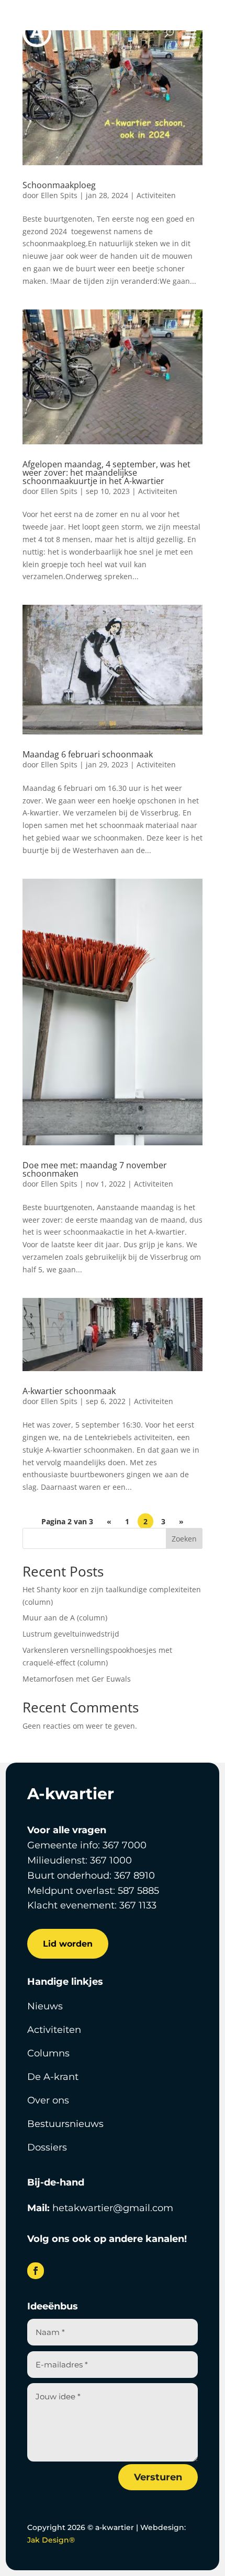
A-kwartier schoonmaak (69, 1391)
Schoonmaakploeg (59, 185)
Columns (48, 2053)
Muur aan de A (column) (65, 1618)
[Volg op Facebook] (36, 2271)
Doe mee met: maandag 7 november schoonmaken (95, 1169)
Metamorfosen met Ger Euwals (77, 1679)
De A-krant (53, 2077)
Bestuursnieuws (65, 2124)
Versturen (158, 2477)
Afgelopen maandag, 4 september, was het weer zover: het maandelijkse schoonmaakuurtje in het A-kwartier (106, 473)
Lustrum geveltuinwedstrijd (71, 1634)
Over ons (48, 2100)
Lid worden (68, 1944)
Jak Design (51, 2540)
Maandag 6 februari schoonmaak (88, 754)
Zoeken (184, 1539)
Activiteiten (156, 195)
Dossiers (47, 2147)
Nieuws (45, 2006)
